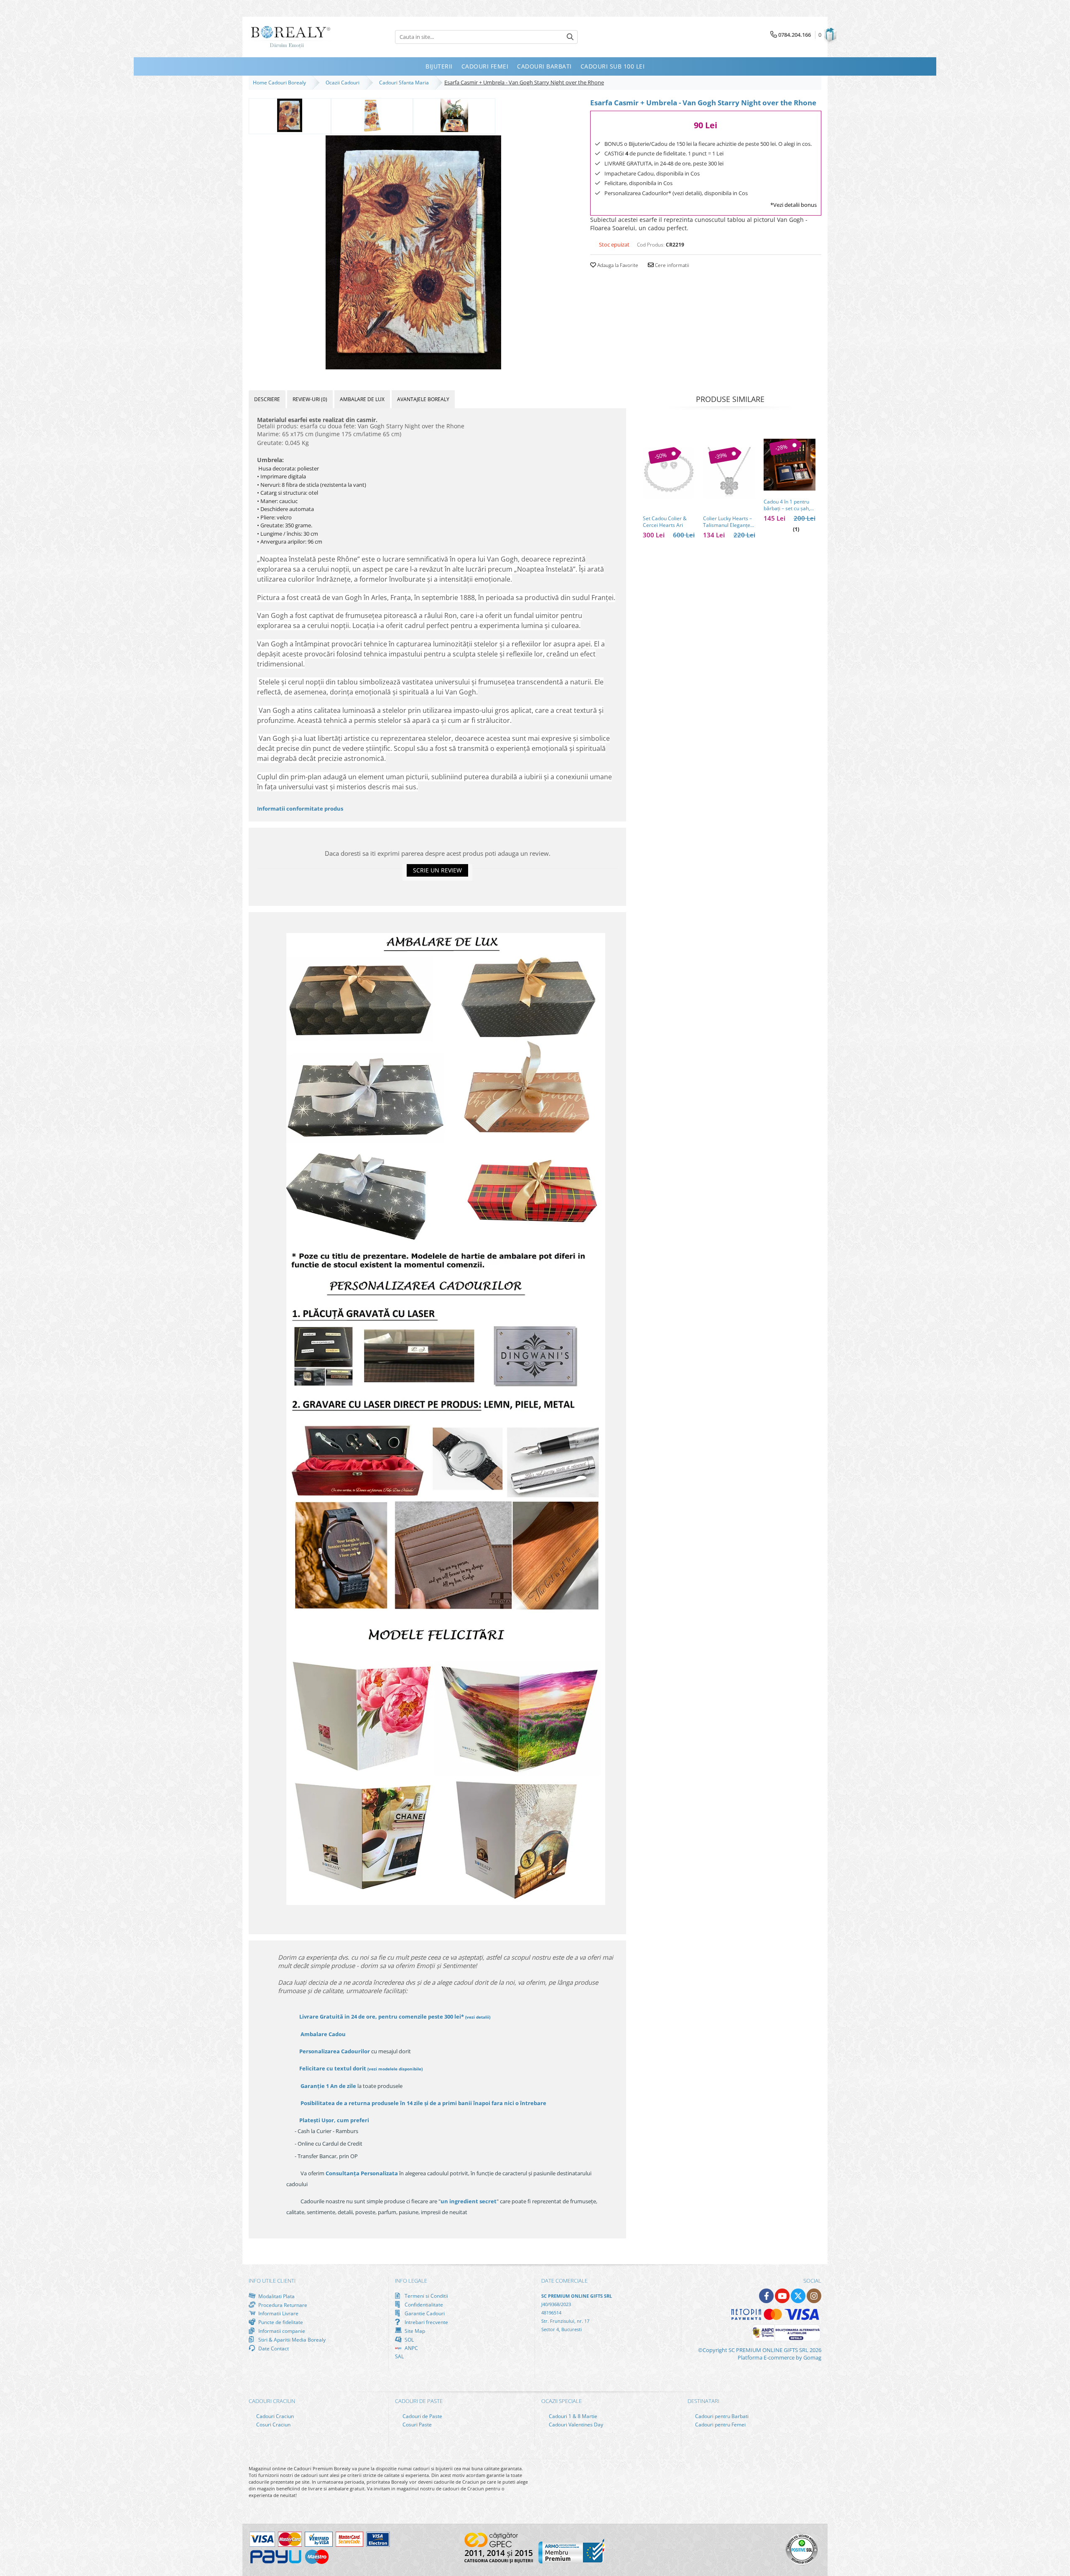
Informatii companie (281, 2331)
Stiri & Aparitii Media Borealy (291, 2340)
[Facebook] (766, 2296)
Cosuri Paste (417, 2425)
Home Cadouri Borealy (281, 83)
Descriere (267, 399)
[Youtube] (782, 2296)
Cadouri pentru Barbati (721, 2416)
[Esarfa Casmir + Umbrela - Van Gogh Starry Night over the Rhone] (413, 252)
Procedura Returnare (282, 2305)
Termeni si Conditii (426, 2296)
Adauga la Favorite (617, 265)
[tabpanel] (413, 252)
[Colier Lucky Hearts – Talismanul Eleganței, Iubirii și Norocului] (729, 473)
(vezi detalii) (478, 2017)
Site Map (414, 2331)
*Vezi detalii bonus (794, 205)
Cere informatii (671, 265)
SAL (399, 2356)
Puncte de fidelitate (280, 2322)
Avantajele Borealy (423, 399)
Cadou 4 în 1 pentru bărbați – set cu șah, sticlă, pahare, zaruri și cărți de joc (787, 505)
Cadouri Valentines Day (575, 2425)
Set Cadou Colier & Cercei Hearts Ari (665, 522)
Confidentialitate (423, 2304)
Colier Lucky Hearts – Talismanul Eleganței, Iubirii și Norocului (728, 522)
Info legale (411, 2281)
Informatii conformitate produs (300, 809)
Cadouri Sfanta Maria (405, 83)
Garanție (328, 2086)
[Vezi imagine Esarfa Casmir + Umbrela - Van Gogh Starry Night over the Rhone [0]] (290, 115)
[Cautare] (570, 37)
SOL (409, 2340)
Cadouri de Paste (422, 2416)
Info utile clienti (272, 2281)
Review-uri (310, 399)
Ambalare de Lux (362, 399)
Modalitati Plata (276, 2296)
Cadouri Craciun (274, 2416)
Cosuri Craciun (273, 2425)
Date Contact (273, 2348)
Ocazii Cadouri (344, 83)
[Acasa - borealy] (290, 37)
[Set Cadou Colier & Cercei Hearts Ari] (669, 473)
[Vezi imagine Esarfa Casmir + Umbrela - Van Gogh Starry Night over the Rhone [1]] (372, 115)
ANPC (411, 2348)
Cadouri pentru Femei (720, 2425)
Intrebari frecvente (426, 2322)
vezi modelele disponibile (395, 2069)
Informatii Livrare (278, 2313)
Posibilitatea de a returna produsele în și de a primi (423, 2103)
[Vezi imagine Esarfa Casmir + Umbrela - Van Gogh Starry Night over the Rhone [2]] (454, 115)
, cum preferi (334, 2120)
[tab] (267, 399)
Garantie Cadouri (424, 2313)
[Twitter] (798, 2296)
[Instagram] (814, 2296)
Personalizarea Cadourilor (335, 2051)
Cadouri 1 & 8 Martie (572, 2416)
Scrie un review (437, 870)
